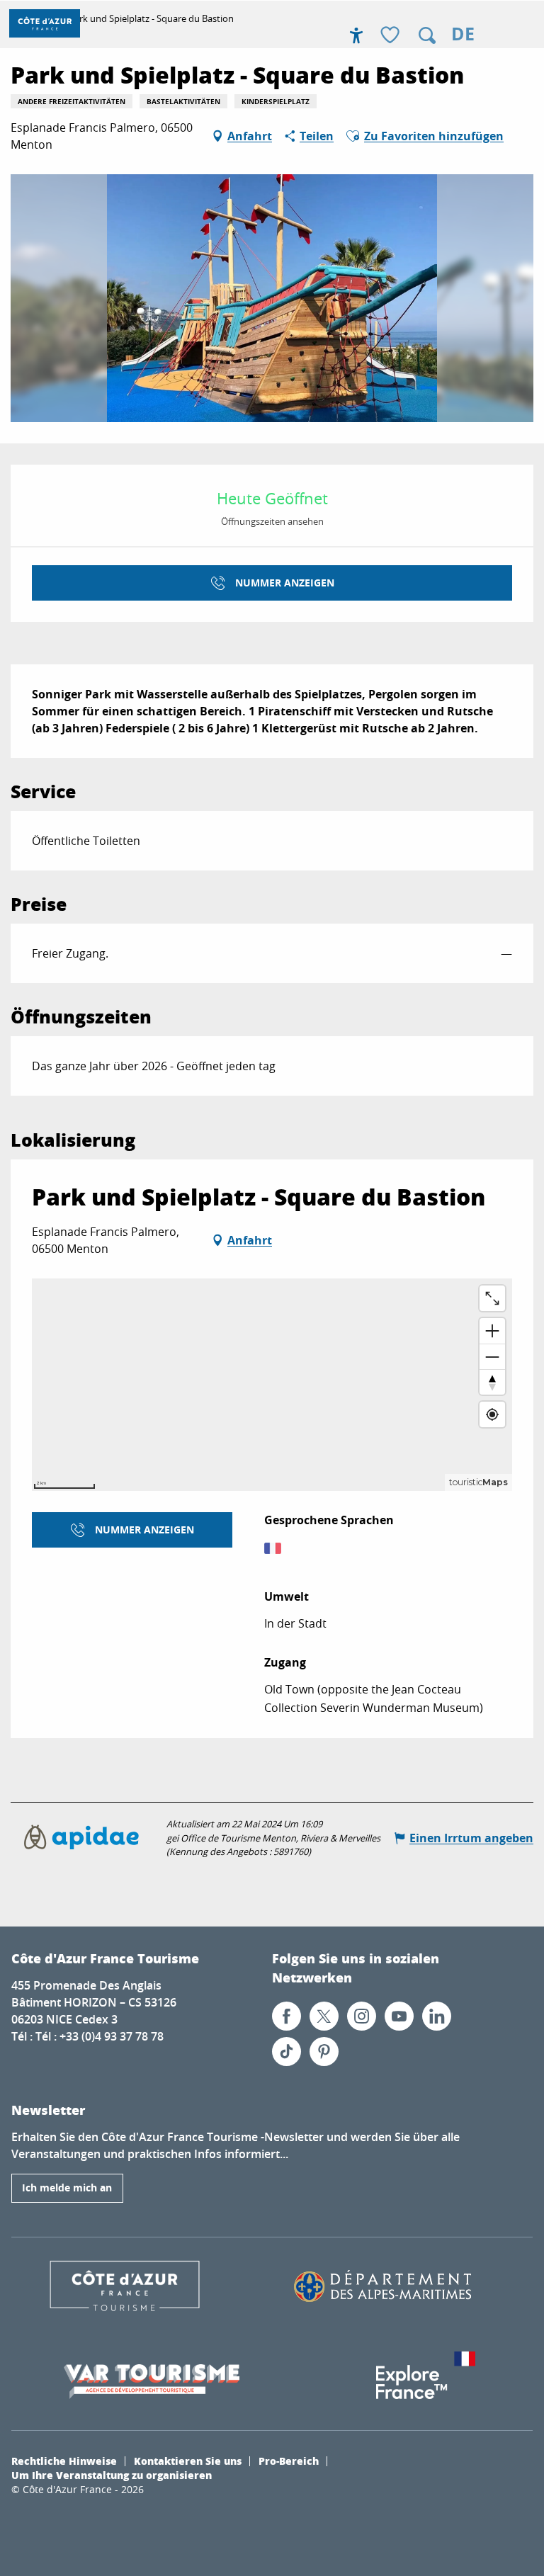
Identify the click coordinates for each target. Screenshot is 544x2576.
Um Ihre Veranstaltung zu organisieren (112, 2475)
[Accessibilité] (356, 35)
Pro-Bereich (289, 2461)
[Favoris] (392, 36)
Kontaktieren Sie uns (188, 2461)
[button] (427, 35)
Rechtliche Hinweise (64, 2461)
